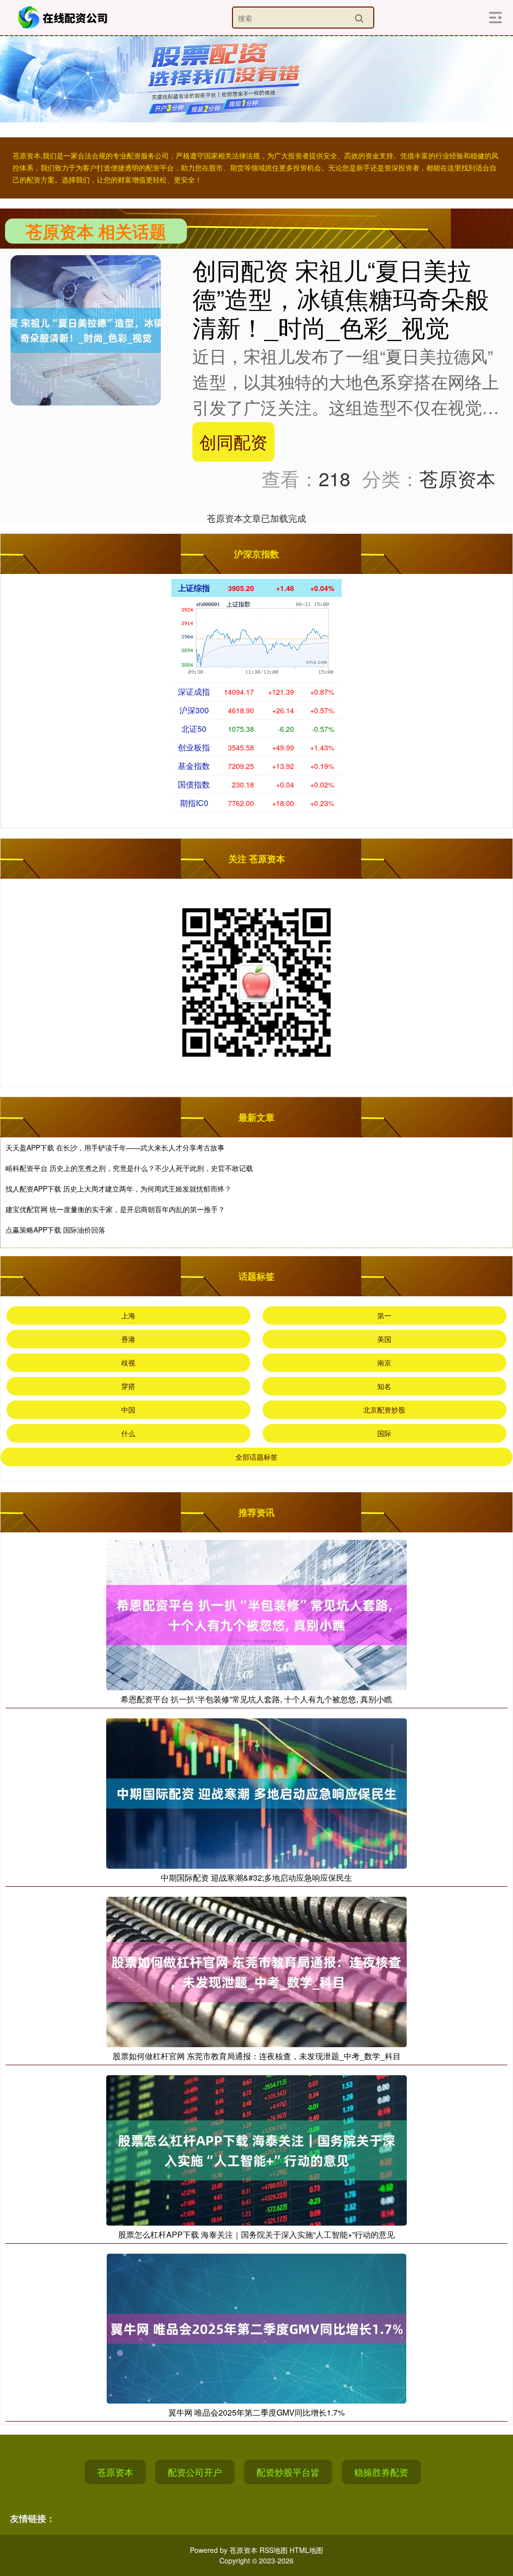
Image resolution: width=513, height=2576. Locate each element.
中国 (128, 1410)
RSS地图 (274, 2550)
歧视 (128, 1362)
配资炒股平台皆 (288, 2472)
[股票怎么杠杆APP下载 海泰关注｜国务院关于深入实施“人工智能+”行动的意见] (256, 2149)
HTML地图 (306, 2550)
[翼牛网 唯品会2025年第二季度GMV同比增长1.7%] (256, 2327)
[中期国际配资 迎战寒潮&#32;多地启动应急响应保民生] (256, 1792)
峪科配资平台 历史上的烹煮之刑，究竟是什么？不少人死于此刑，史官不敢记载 (129, 1168)
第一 (384, 1315)
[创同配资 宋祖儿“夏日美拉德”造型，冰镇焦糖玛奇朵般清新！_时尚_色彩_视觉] (86, 329)
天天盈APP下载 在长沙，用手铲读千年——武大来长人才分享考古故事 (115, 1147)
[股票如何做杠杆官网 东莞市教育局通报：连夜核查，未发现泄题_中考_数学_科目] (256, 1971)
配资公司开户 (195, 2472)
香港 (128, 1339)
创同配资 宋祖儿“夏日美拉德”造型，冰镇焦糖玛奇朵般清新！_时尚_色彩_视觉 (341, 298)
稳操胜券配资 (381, 2472)
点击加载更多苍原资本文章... (257, 518)
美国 (384, 1339)
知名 (384, 1386)
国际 (384, 1433)
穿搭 (128, 1386)
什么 (128, 1433)
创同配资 (233, 441)
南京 (384, 1362)
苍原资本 (115, 2472)
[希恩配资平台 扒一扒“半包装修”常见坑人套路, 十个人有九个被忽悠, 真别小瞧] (256, 1614)
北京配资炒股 (384, 1410)
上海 (128, 1315)
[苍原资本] (64, 18)
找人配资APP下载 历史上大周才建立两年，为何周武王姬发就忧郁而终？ (118, 1188)
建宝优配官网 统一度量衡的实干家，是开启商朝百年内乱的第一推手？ (115, 1209)
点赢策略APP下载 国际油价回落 (55, 1230)
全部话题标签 (256, 1457)
